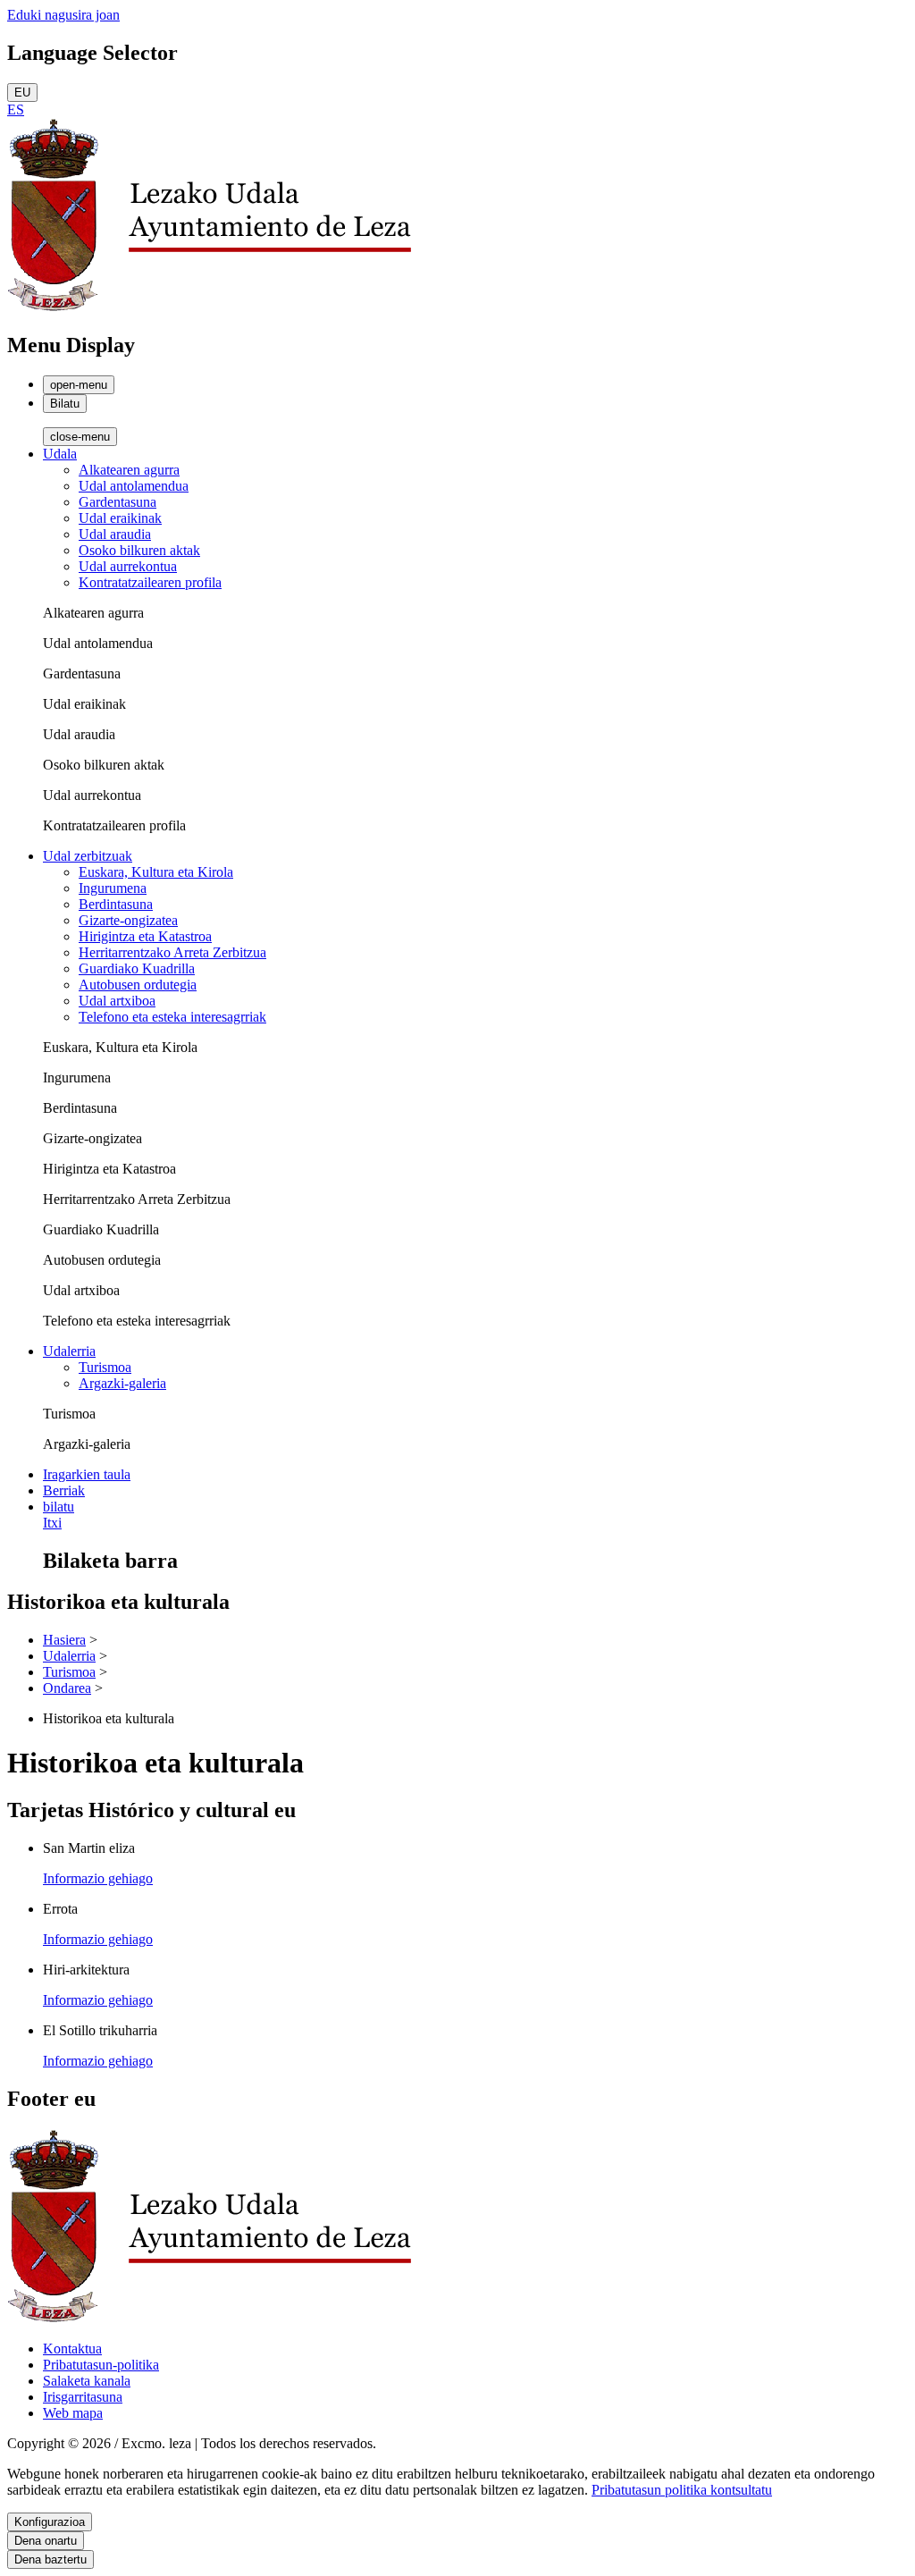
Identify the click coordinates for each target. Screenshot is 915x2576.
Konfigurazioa (50, 2522)
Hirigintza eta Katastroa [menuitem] (145, 936)
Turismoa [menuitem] (105, 1367)
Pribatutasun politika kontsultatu (682, 2490)
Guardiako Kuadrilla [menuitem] (137, 968)
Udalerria (69, 1656)
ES (16, 109)
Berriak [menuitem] (64, 1490)
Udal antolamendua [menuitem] (134, 486)
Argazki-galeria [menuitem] (122, 1383)
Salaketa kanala (87, 2381)
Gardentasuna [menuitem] (118, 502)
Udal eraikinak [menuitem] (120, 518)
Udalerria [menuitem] (69, 1351)
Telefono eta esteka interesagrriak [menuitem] (172, 1017)
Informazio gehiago (98, 1878)
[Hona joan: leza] (209, 307)
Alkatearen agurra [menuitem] (129, 470)
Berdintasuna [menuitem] (116, 904)
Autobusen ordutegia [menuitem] (138, 985)
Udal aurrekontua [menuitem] (128, 566)
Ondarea (67, 1688)
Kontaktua (72, 2349)
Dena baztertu (50, 2559)
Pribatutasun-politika (101, 2365)
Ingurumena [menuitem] (113, 888)
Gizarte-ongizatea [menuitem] (128, 920)
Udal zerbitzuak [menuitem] (88, 856)
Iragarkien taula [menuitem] (87, 1474)
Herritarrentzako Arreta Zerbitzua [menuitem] (172, 952)
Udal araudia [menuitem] (115, 534)
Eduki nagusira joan (63, 15)
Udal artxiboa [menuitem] (117, 1001)
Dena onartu (46, 2541)
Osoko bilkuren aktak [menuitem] (139, 550)
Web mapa (73, 2413)
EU (22, 93)
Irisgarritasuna (83, 2397)
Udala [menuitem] (60, 454)
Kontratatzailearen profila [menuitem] (150, 582)
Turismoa (69, 1672)
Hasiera (64, 1640)
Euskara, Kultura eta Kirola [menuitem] (156, 872)
